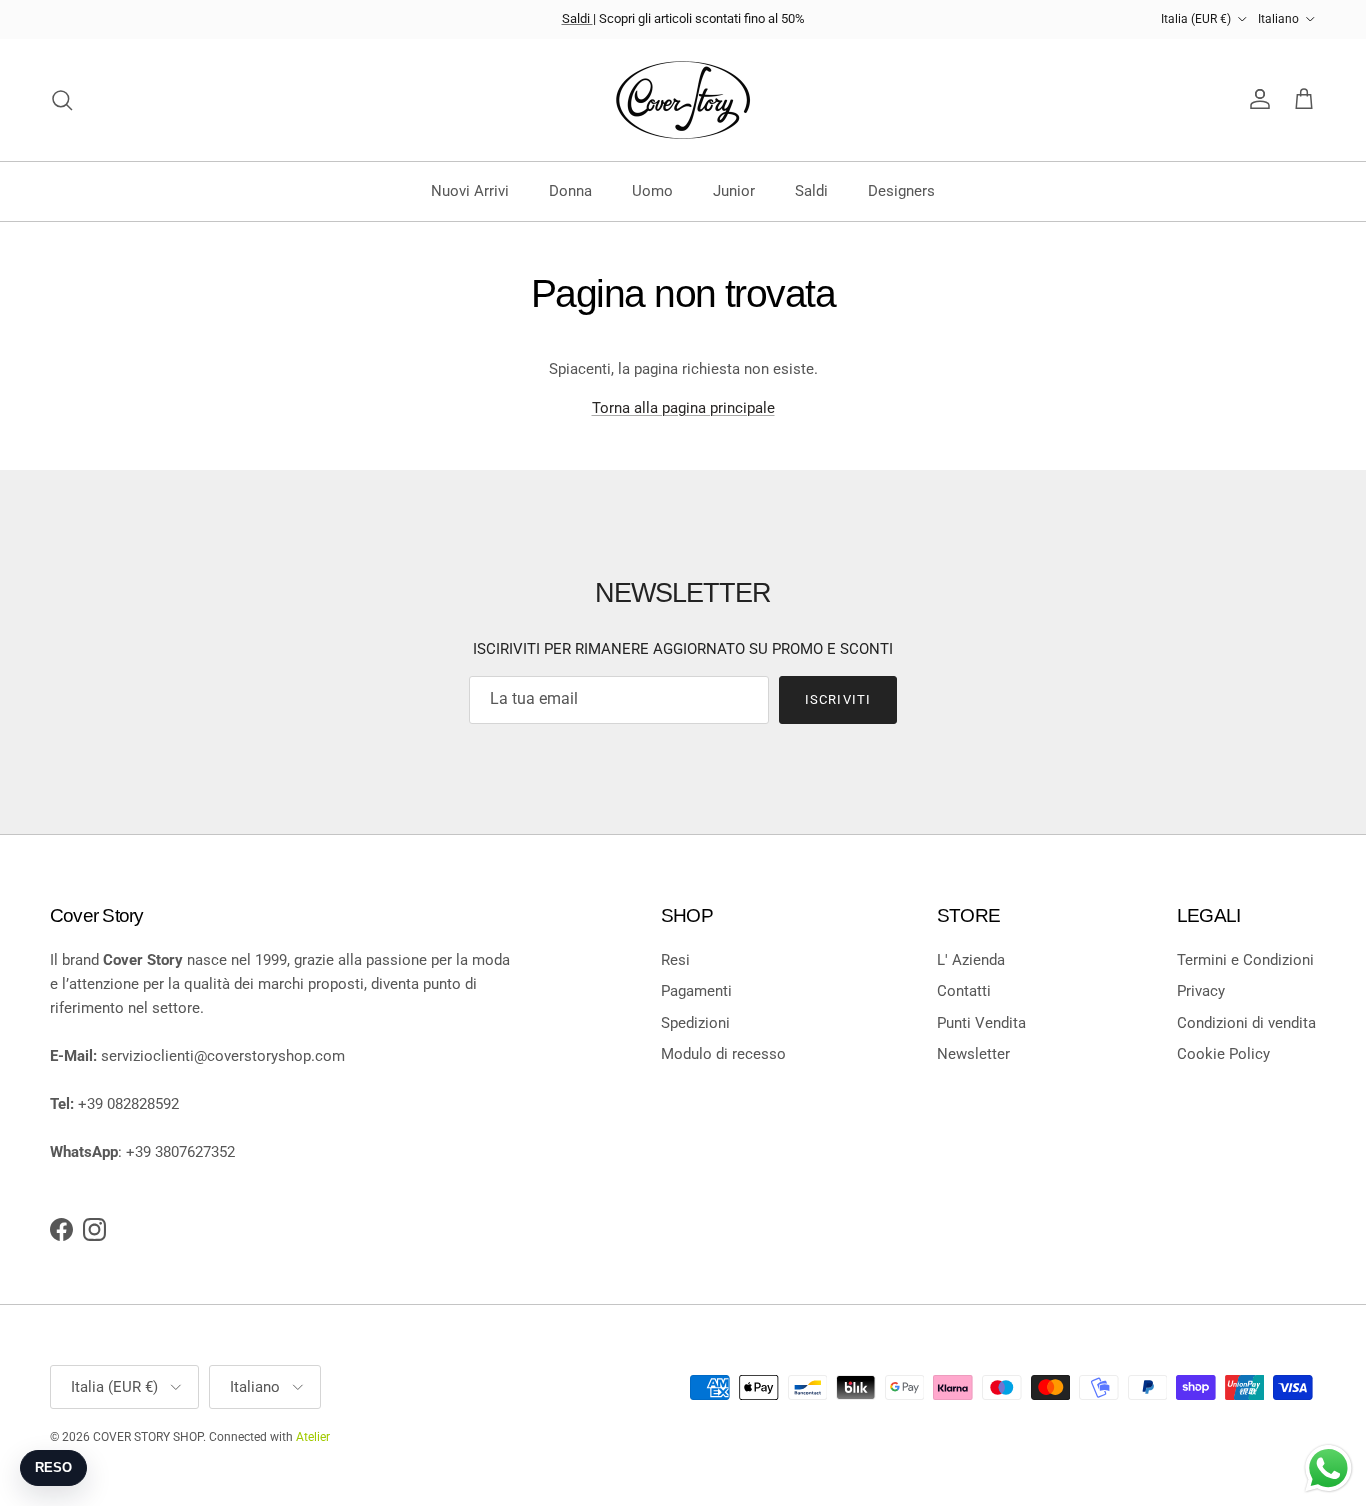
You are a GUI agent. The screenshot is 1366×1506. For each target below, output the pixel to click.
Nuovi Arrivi (470, 191)
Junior (734, 191)
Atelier (313, 1437)
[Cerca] (62, 100)
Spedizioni (695, 1023)
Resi (675, 960)
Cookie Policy (1223, 1054)
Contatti (964, 991)
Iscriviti (837, 699)
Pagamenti (696, 991)
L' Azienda (971, 960)
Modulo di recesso (723, 1054)
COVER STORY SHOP (148, 1437)
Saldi (577, 18)
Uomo (652, 191)
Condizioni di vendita (1246, 1023)
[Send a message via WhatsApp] (1328, 1468)
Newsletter (973, 1054)
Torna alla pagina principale (683, 408)
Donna (570, 191)
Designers (901, 191)
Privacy (1201, 991)
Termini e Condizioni (1245, 960)
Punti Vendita (981, 1023)
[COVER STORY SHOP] (683, 100)
